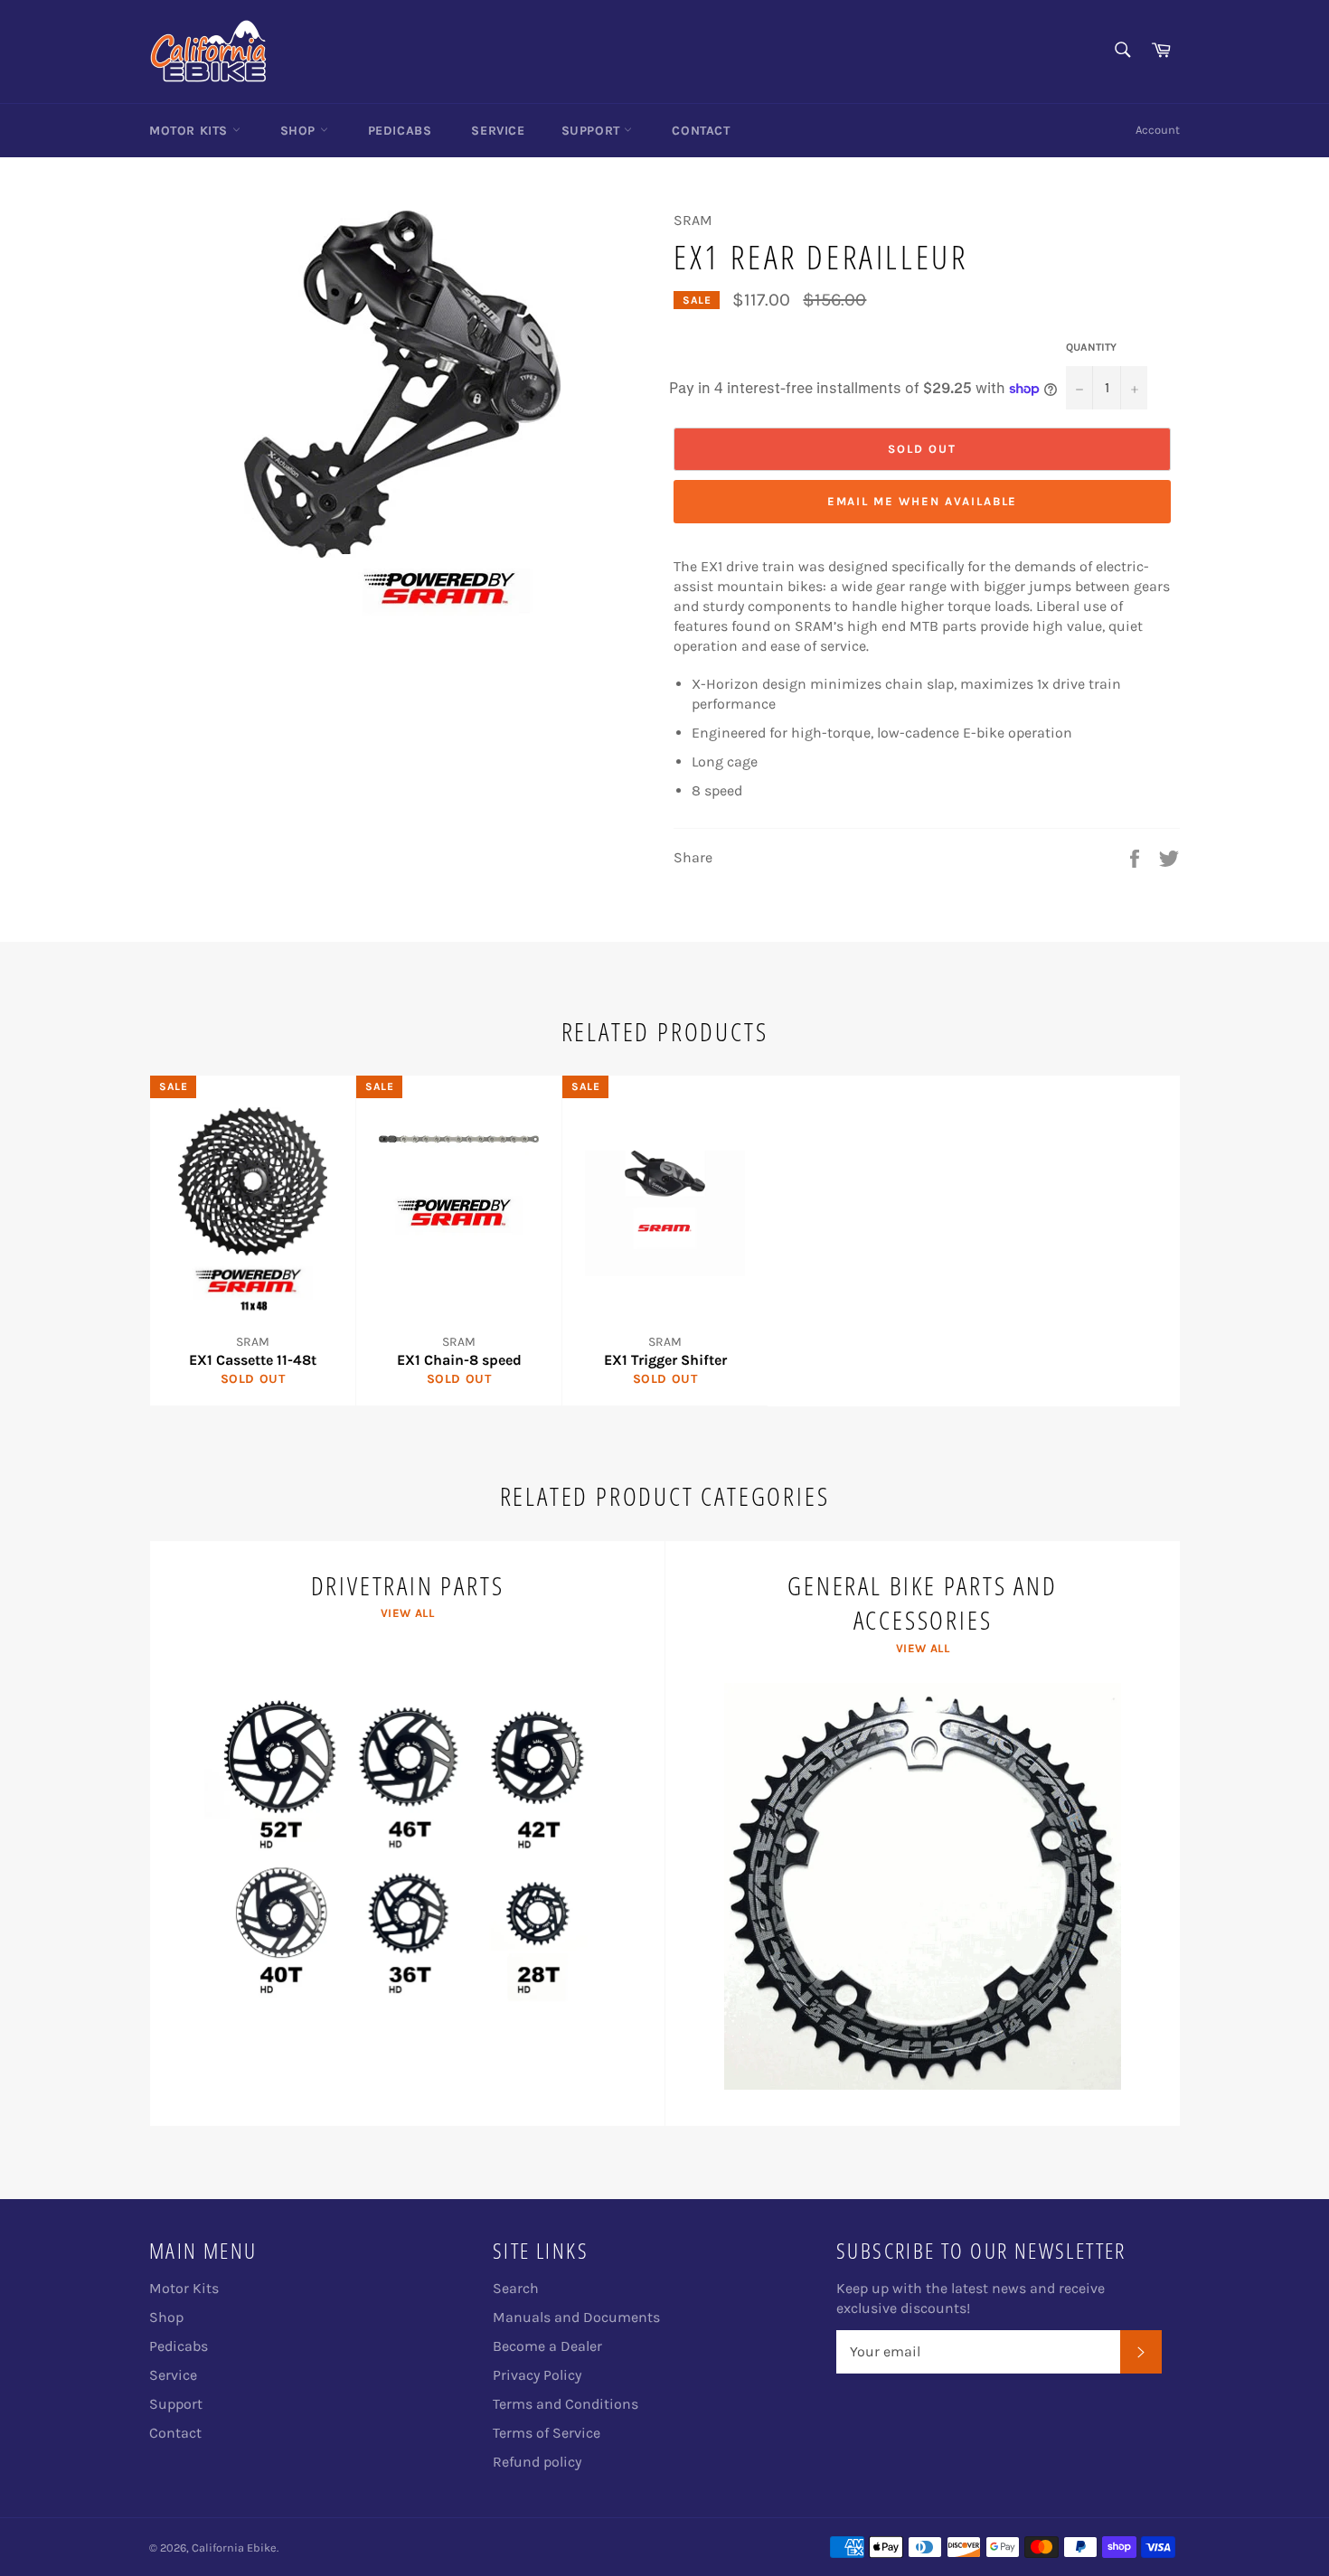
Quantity (1091, 347)
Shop (300, 131)
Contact (701, 131)
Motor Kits (191, 131)
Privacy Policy (537, 2375)
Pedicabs (400, 131)
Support (593, 131)
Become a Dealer (547, 2346)
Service (498, 131)
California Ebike (234, 2548)
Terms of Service (547, 2433)
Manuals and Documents (576, 2317)
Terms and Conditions (566, 2404)
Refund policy (537, 2462)
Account (1158, 130)
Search (516, 2288)
